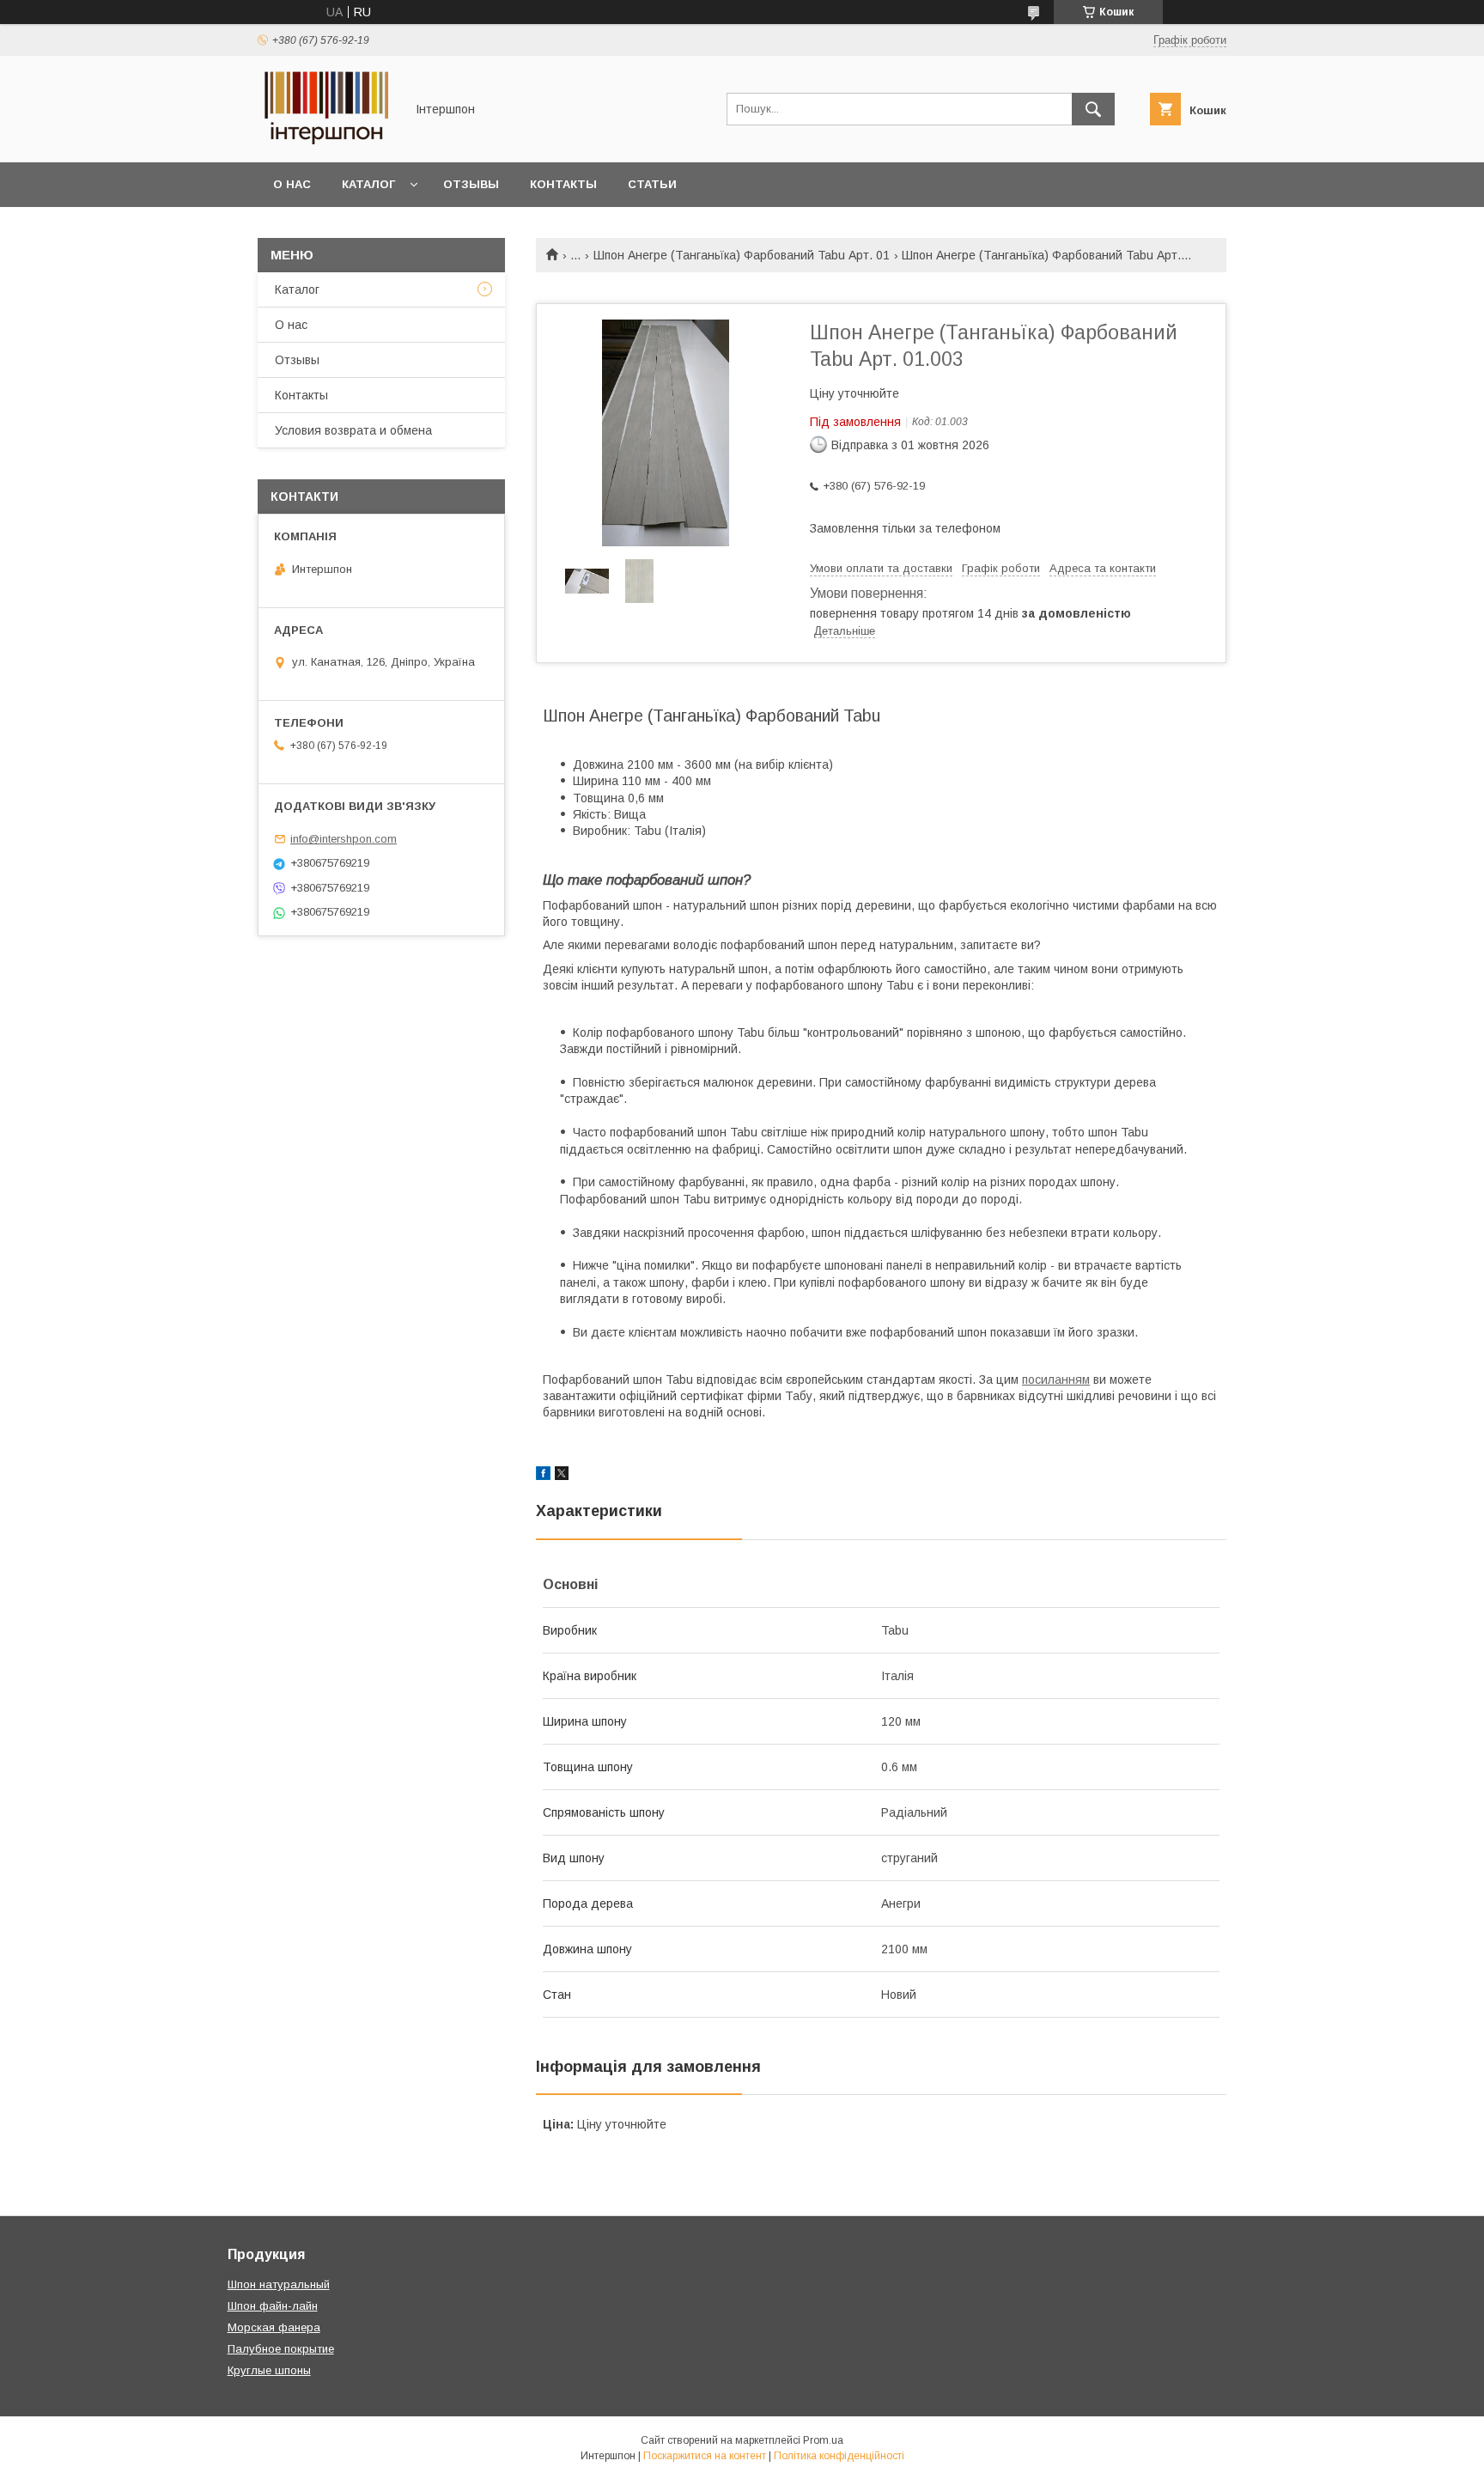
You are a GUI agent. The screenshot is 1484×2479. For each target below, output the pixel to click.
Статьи (652, 184)
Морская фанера (274, 2327)
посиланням (1056, 1380)
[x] (562, 1476)
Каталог (368, 184)
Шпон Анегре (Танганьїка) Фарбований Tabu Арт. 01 (742, 255)
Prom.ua (823, 2440)
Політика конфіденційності (839, 2456)
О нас (292, 184)
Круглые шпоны (269, 2370)
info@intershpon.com (344, 839)
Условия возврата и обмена (353, 430)
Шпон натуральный (279, 2284)
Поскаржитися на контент (705, 2456)
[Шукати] (1093, 109)
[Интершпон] (326, 140)
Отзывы (471, 184)
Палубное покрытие (281, 2349)
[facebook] (543, 1476)
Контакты (563, 184)
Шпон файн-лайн (273, 2306)
